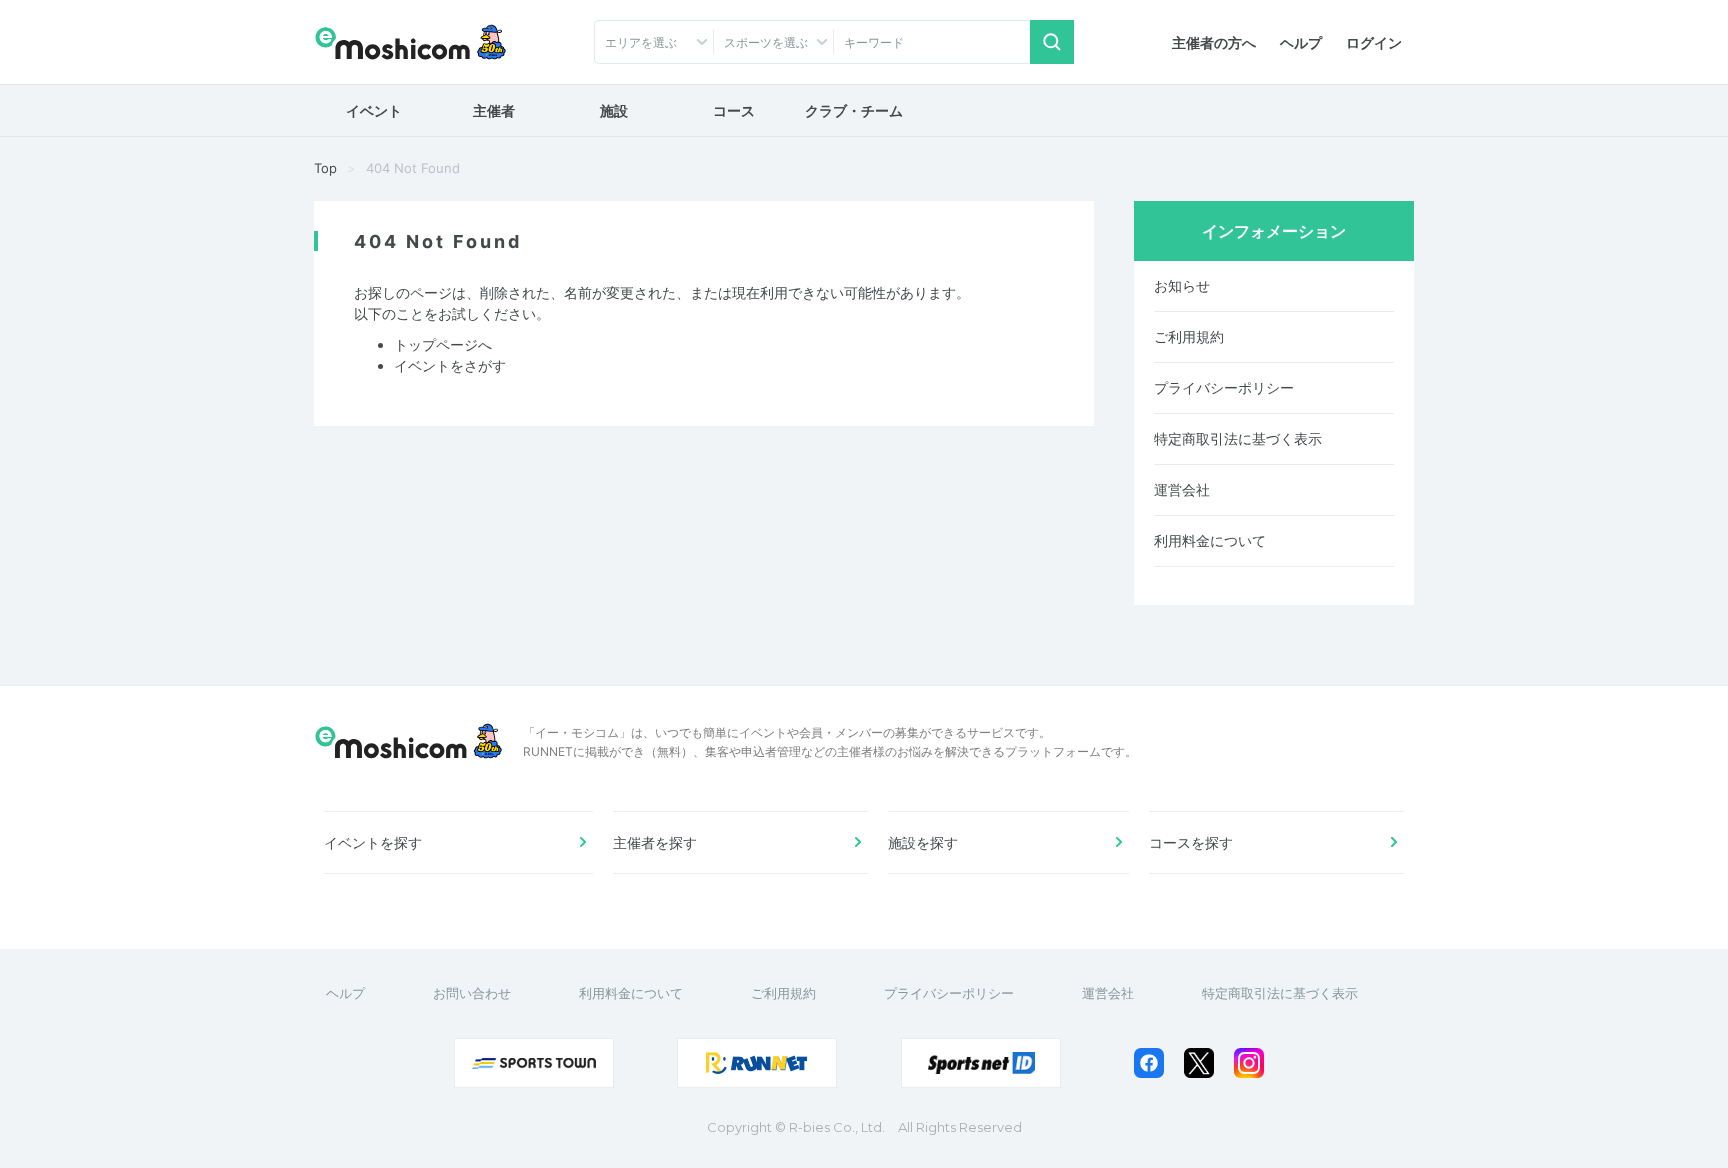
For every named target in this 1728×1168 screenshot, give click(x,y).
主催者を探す (655, 842)
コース (734, 110)
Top (325, 168)
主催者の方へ (1214, 42)
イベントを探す (373, 842)
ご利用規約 (1189, 336)
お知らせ (1182, 285)
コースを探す (1191, 842)
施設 (614, 110)
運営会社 (1182, 489)
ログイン (1374, 42)
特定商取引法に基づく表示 (1238, 438)
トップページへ (443, 344)
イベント (374, 110)
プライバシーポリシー (1224, 387)
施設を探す (923, 842)
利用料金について (1210, 540)
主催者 (494, 110)
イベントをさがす (450, 365)
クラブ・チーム (854, 110)
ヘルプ (1301, 42)
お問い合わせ (472, 993)
